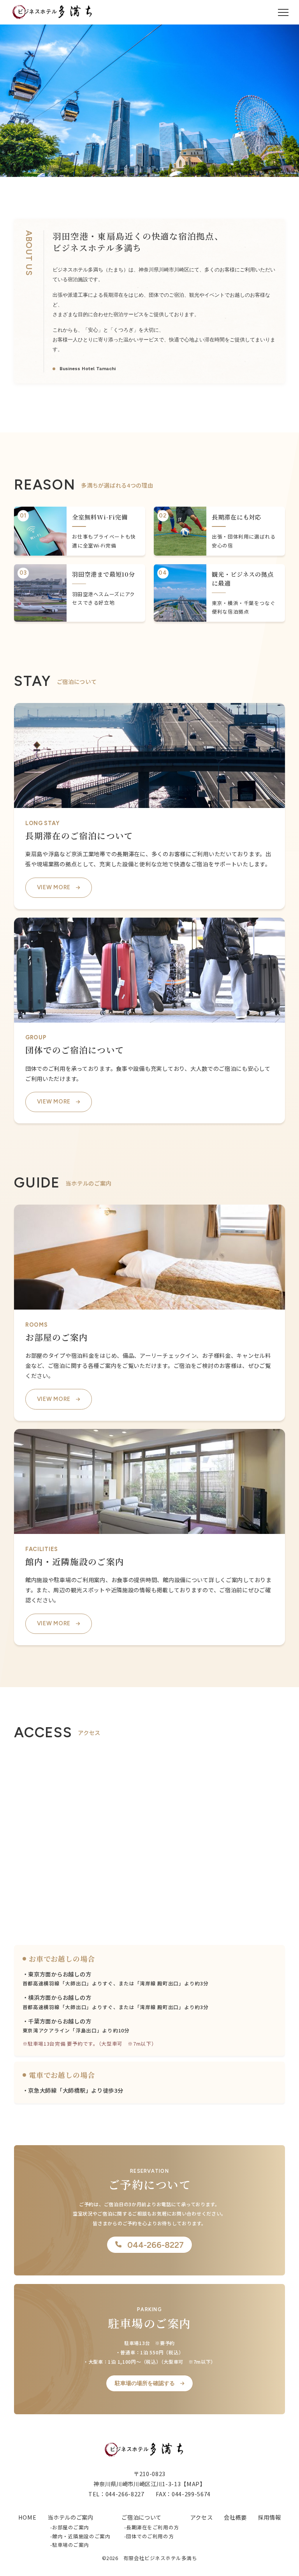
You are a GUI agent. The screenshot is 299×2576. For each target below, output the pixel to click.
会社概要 (235, 2517)
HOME (27, 2517)
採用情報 (270, 2517)
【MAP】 (193, 2484)
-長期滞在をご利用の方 (151, 2527)
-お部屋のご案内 (70, 2527)
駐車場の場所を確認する (145, 2383)
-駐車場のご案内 (70, 2545)
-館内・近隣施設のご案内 (80, 2536)
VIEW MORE (54, 887)
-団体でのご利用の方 (149, 2536)
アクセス (202, 2517)
